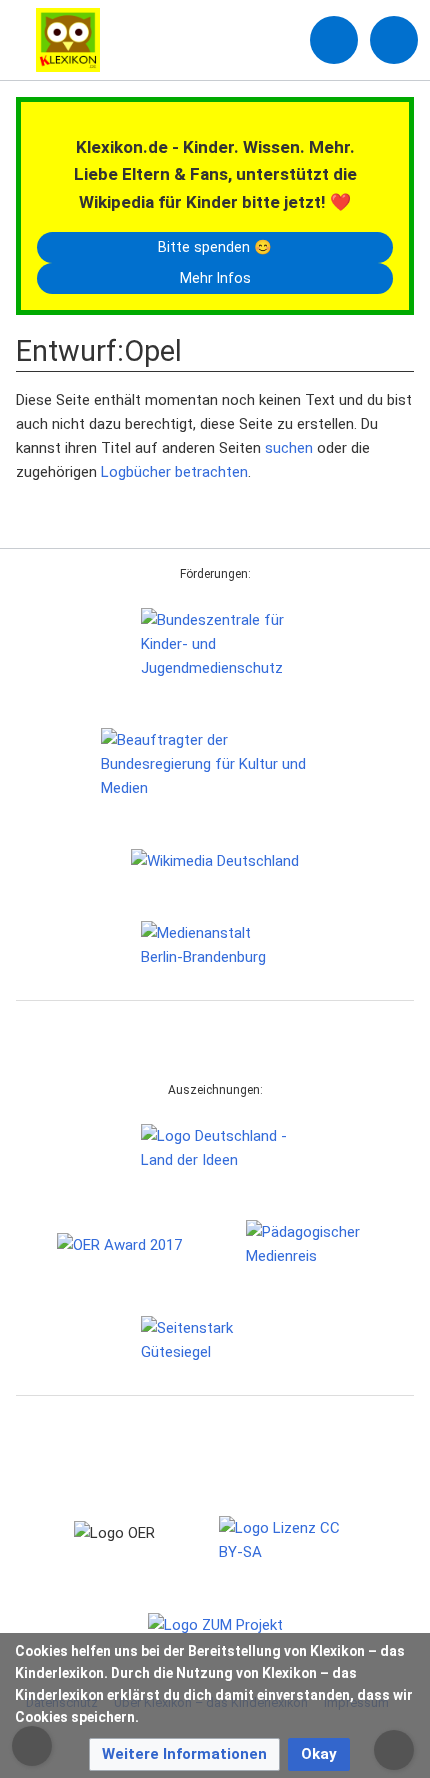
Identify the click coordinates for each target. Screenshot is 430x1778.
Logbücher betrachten (174, 472)
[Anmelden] (334, 40)
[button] (184, 1754)
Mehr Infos (215, 278)
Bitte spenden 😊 (215, 247)
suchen (289, 448)
